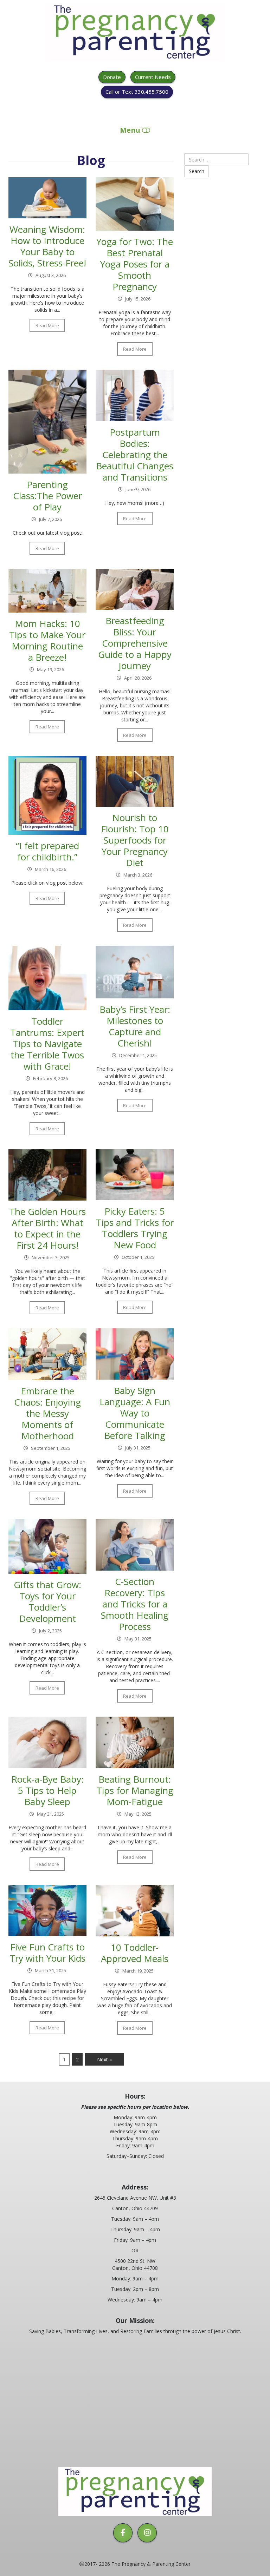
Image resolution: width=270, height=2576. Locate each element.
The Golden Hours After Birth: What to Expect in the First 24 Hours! (47, 1228)
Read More (47, 325)
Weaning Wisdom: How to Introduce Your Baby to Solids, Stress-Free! (47, 246)
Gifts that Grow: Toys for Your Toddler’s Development (47, 1601)
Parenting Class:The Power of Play (47, 496)
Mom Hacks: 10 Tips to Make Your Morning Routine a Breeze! (47, 640)
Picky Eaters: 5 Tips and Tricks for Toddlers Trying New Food (135, 1228)
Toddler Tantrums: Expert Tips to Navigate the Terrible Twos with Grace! (47, 1044)
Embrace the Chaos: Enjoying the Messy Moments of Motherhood (47, 1413)
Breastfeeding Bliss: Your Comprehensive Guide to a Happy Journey (135, 643)
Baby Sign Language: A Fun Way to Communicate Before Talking (135, 1413)
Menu (131, 130)
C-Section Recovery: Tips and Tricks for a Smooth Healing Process (135, 1604)
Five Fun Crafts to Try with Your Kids (47, 1953)
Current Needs (153, 77)
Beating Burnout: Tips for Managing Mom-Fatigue (135, 1790)
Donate (112, 77)
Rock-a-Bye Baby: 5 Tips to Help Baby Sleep (47, 1790)
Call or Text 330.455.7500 (137, 92)
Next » (104, 2059)
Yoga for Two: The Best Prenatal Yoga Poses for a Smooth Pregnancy (135, 264)
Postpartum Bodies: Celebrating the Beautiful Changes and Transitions (135, 455)
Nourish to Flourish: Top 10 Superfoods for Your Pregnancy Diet (135, 840)
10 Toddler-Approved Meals (135, 1953)
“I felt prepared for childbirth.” (47, 851)
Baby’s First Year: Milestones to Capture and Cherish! (135, 1026)
